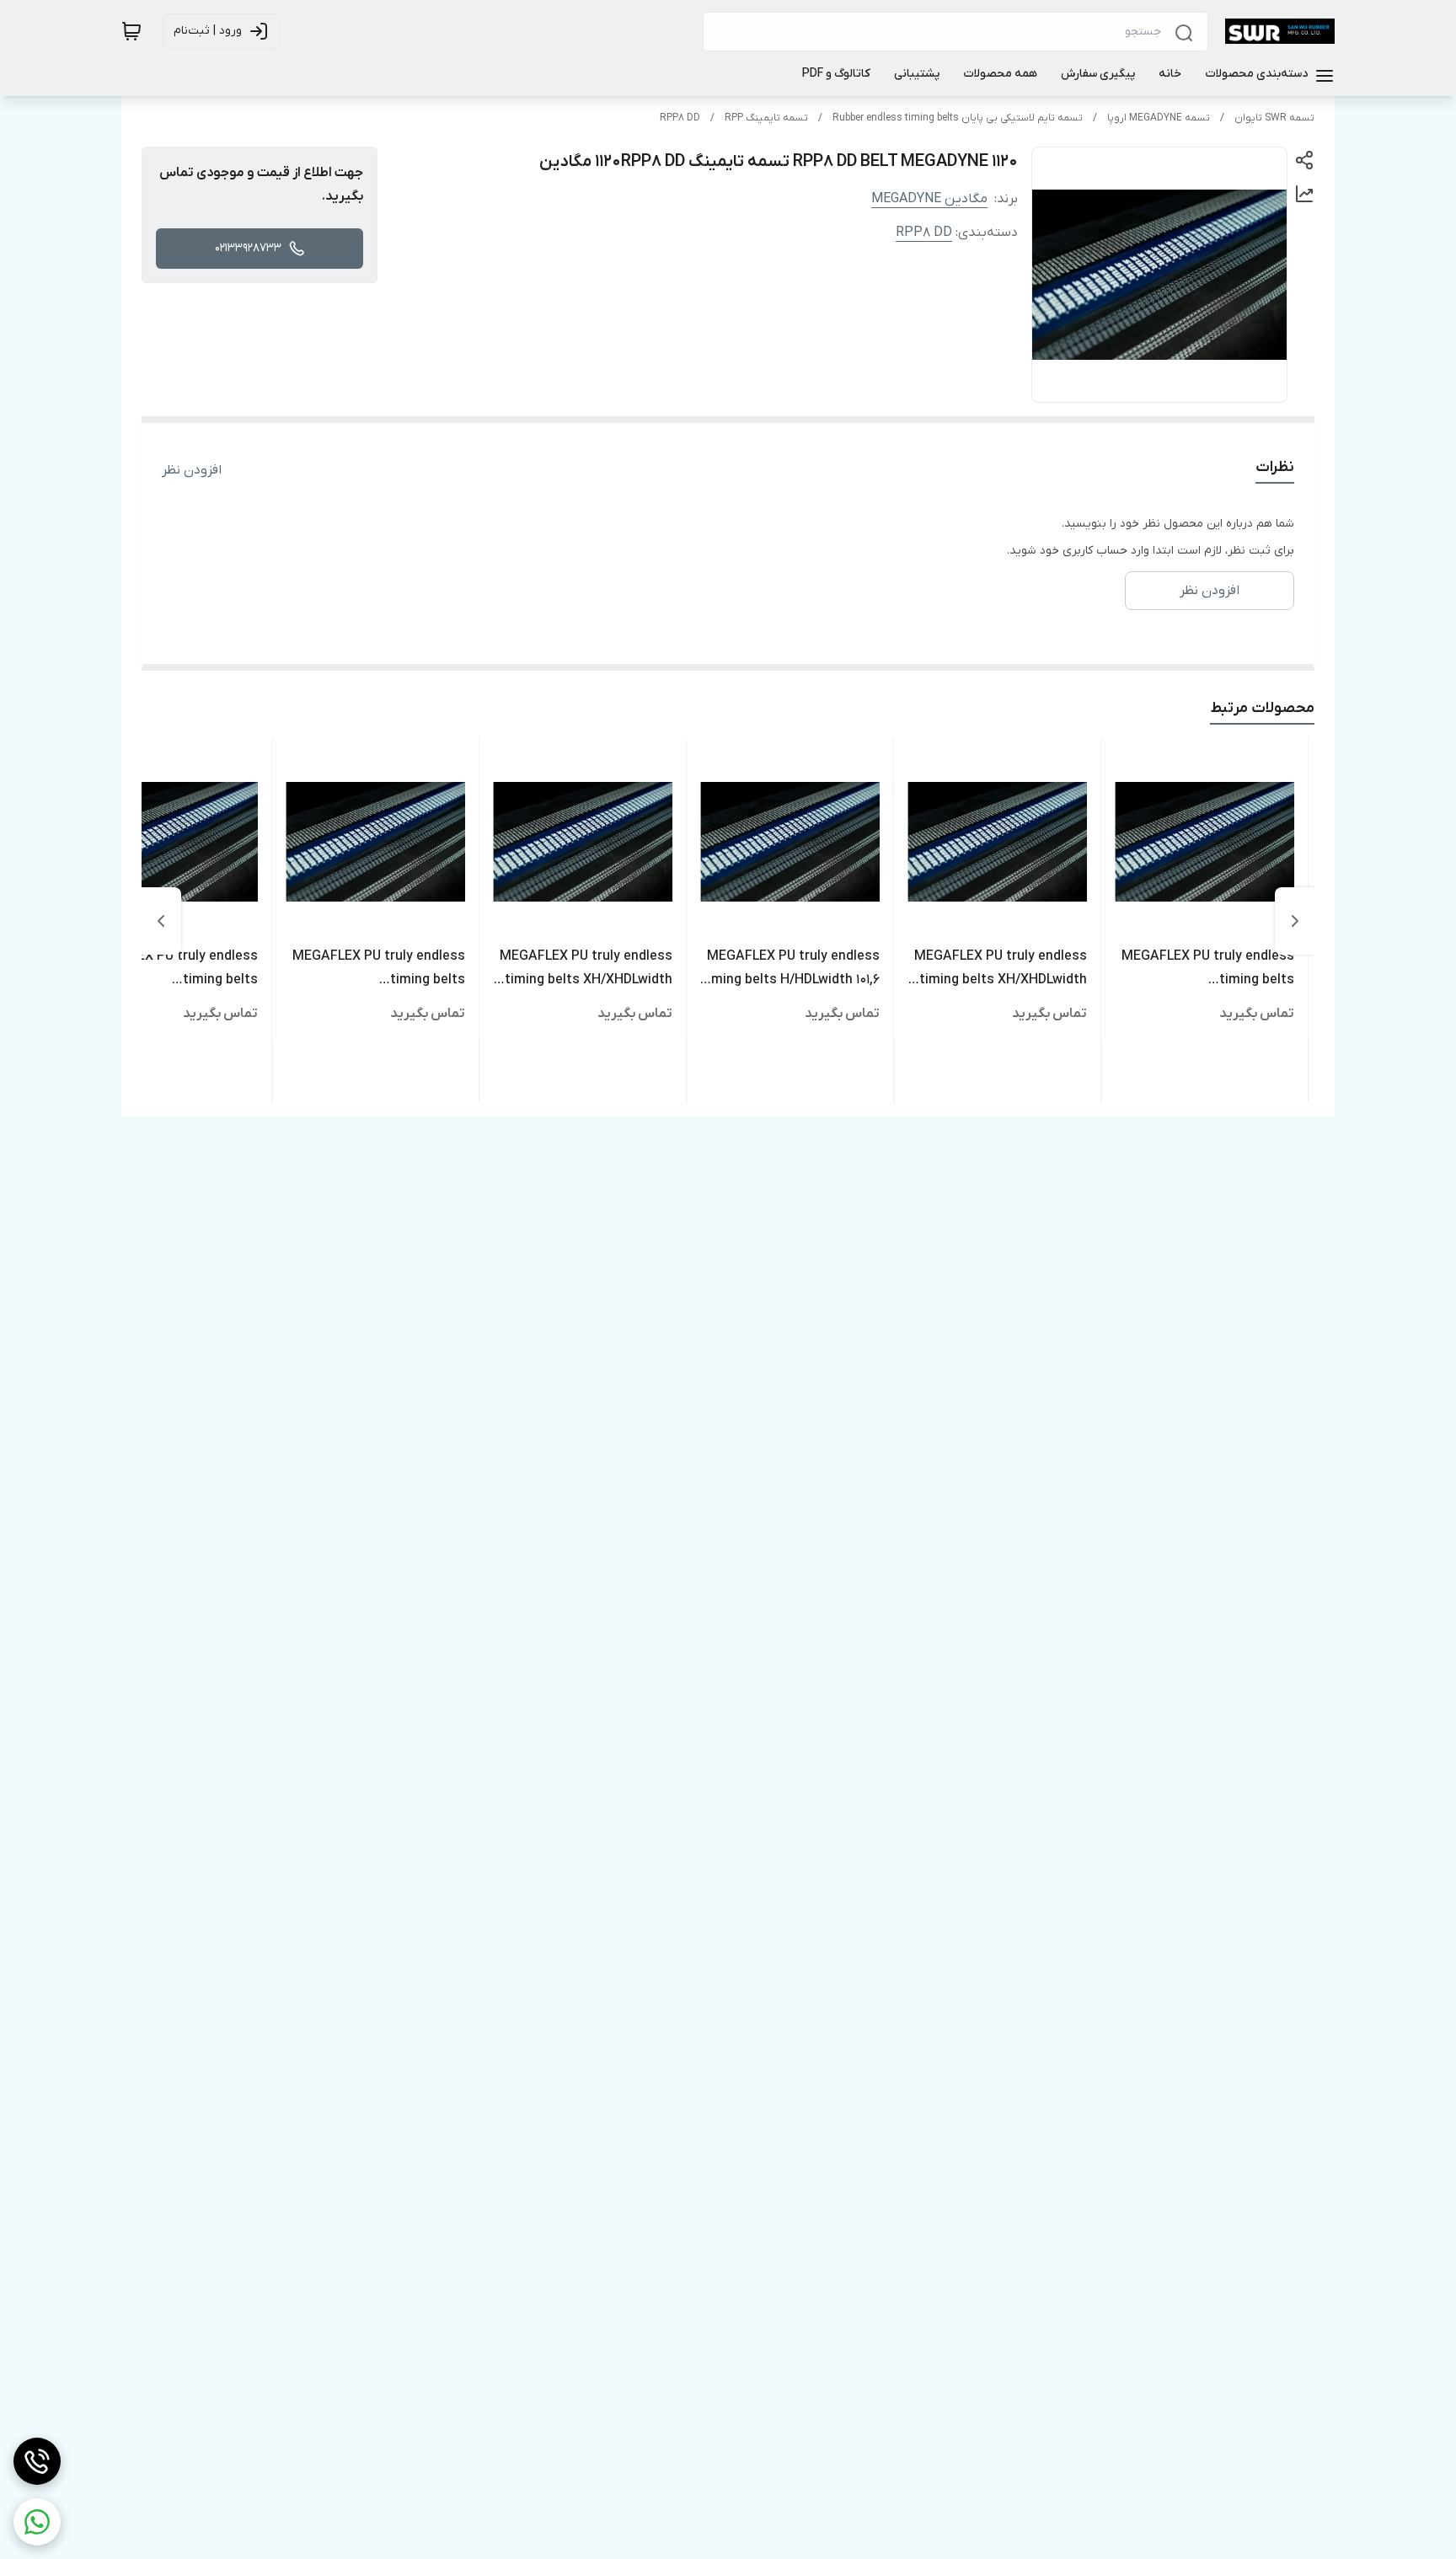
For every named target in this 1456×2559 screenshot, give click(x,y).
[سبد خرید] (131, 31)
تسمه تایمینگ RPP (766, 118)
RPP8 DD (680, 118)
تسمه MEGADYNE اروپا (1159, 118)
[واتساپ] (37, 2522)
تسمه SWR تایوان (1274, 118)
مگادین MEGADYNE (929, 199)
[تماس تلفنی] (37, 2461)
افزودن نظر (192, 470)
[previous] (1295, 921)
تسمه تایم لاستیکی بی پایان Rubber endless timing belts (958, 118)
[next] (161, 921)
